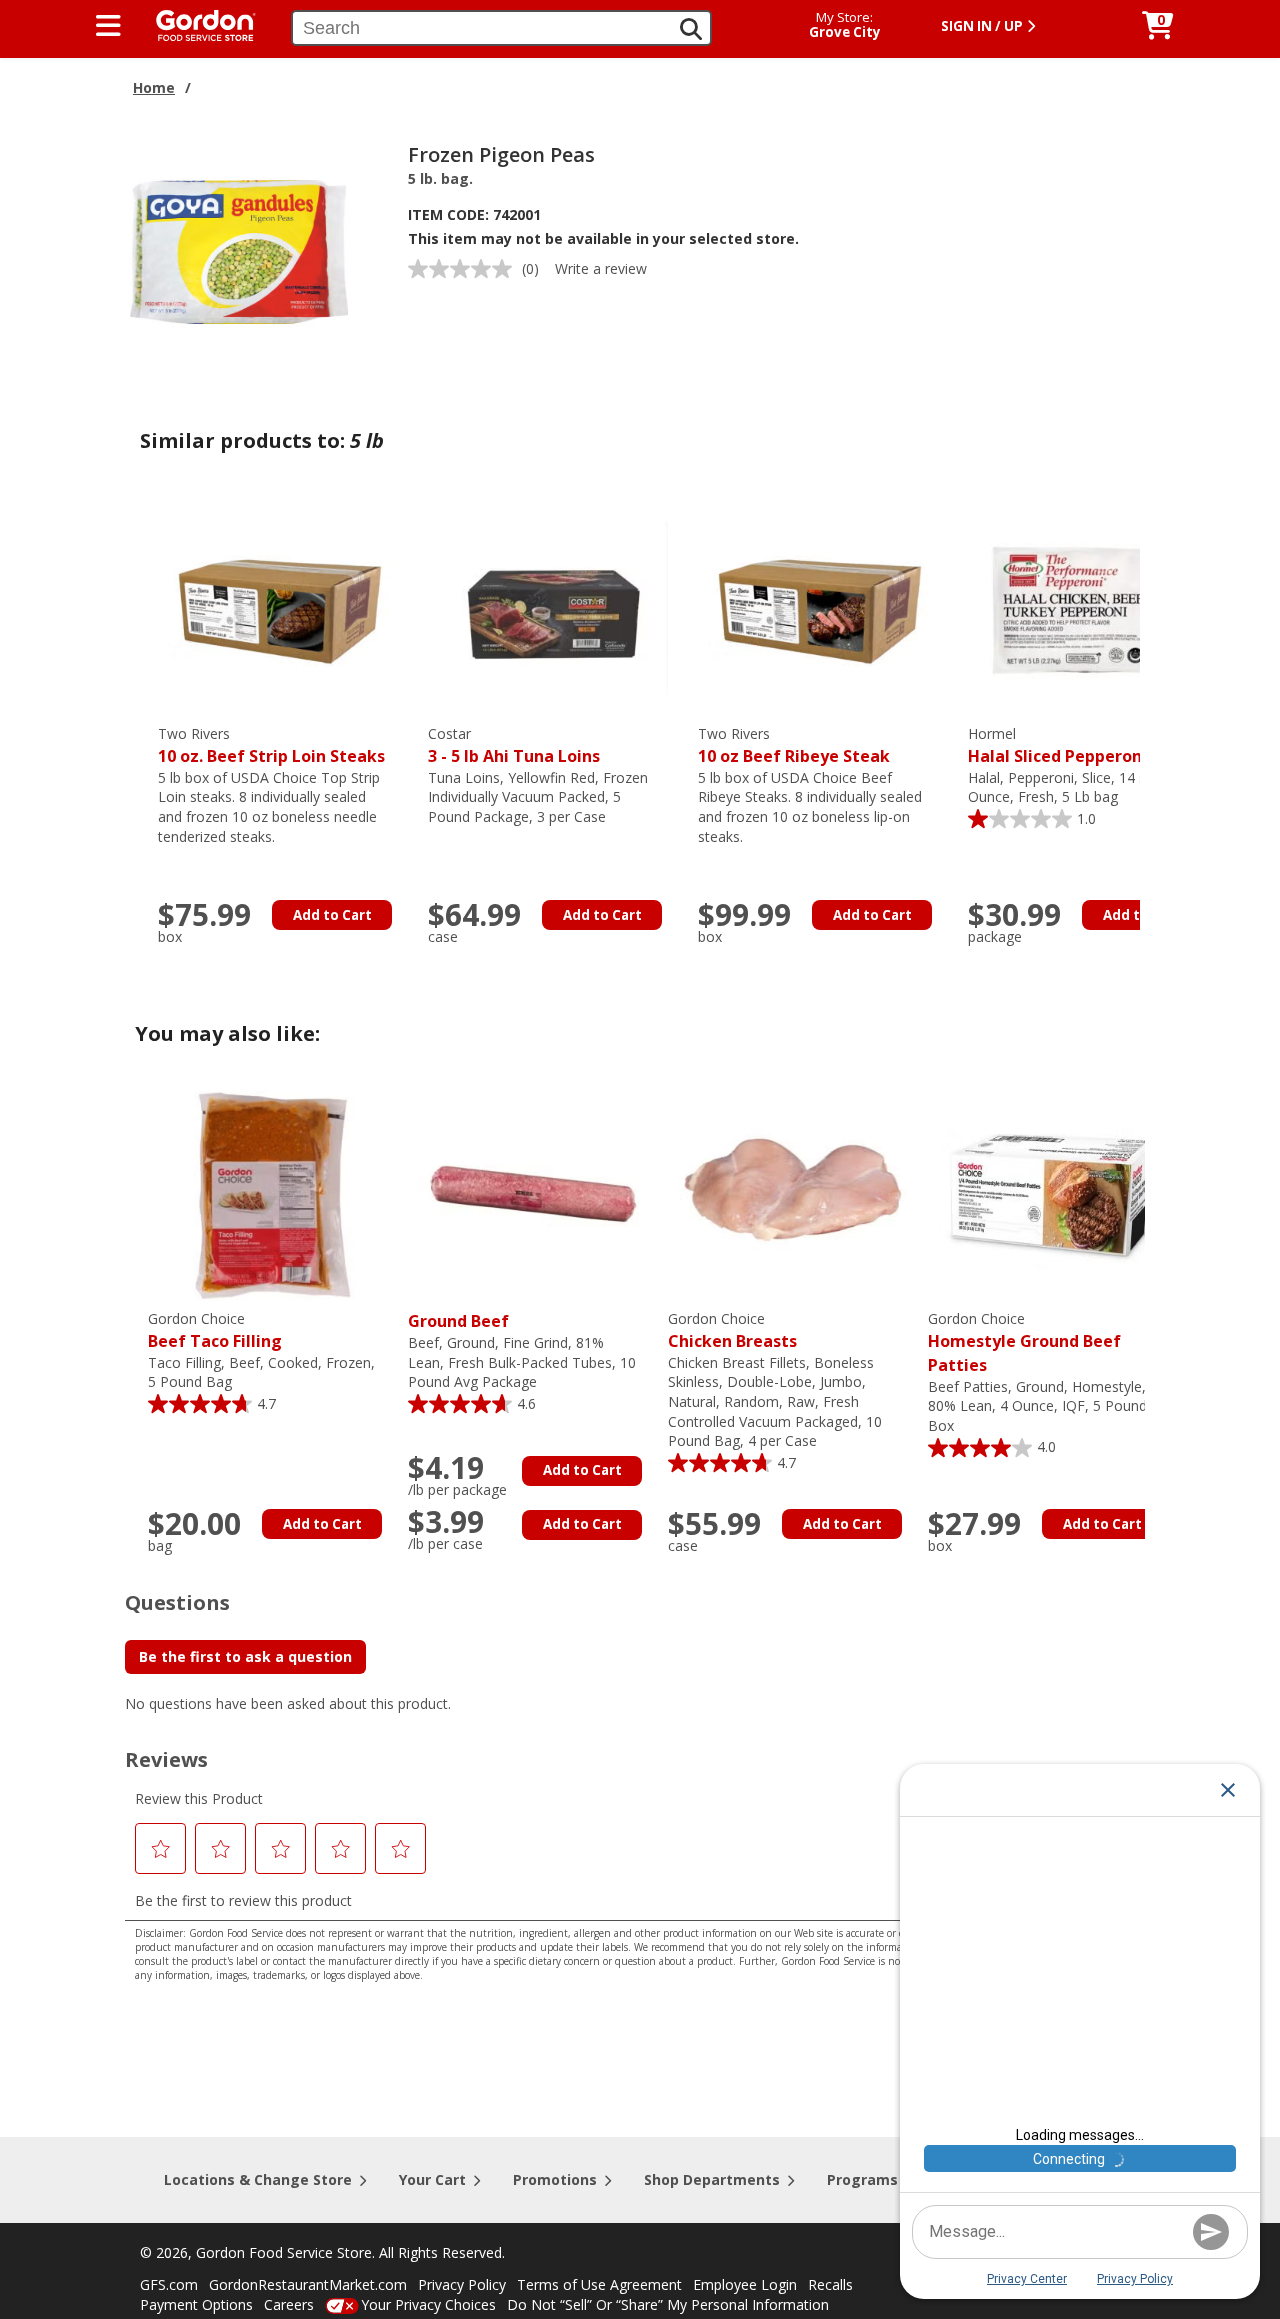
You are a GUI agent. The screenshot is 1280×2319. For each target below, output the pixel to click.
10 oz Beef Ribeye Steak (794, 745)
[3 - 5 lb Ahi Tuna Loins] (553, 607)
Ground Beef (458, 1321)
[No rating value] (465, 269)
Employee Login (745, 2284)
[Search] (691, 29)
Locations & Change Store (258, 2179)
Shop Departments (712, 2179)
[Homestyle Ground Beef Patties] (1053, 1192)
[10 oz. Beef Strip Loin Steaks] (283, 607)
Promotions (555, 2179)
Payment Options (196, 2304)
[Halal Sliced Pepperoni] (1093, 607)
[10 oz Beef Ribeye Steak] (823, 607)
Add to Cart (332, 915)
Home (154, 87)
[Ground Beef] (533, 1192)
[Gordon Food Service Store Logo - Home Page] (196, 23)
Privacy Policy (462, 2284)
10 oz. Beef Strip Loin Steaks (271, 745)
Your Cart (432, 2179)
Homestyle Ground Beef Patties (1024, 1342)
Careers (289, 2304)
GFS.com (169, 2284)
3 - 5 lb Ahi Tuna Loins (514, 745)
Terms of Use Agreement (599, 2284)
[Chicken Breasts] (793, 1192)
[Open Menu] (108, 26)
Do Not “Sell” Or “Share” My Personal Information (668, 2304)
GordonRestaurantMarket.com (308, 2284)
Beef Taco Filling (215, 1330)
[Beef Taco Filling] (273, 1192)
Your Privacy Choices (428, 2304)
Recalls (830, 2284)
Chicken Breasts (732, 1330)
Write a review (601, 268)
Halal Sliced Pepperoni (1057, 745)
